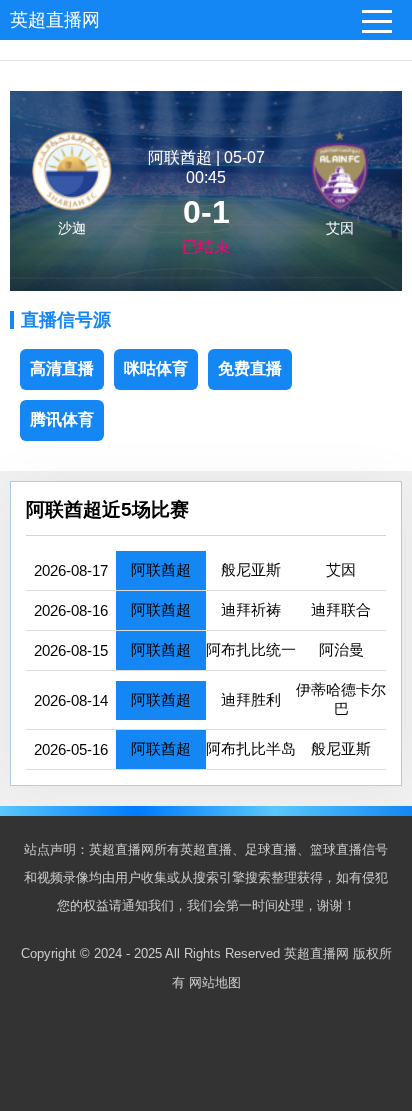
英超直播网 (55, 20)
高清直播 (62, 368)
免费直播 (250, 368)
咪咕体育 (156, 368)
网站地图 (215, 982)
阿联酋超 (161, 569)
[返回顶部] (371, 979)
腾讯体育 (62, 419)
